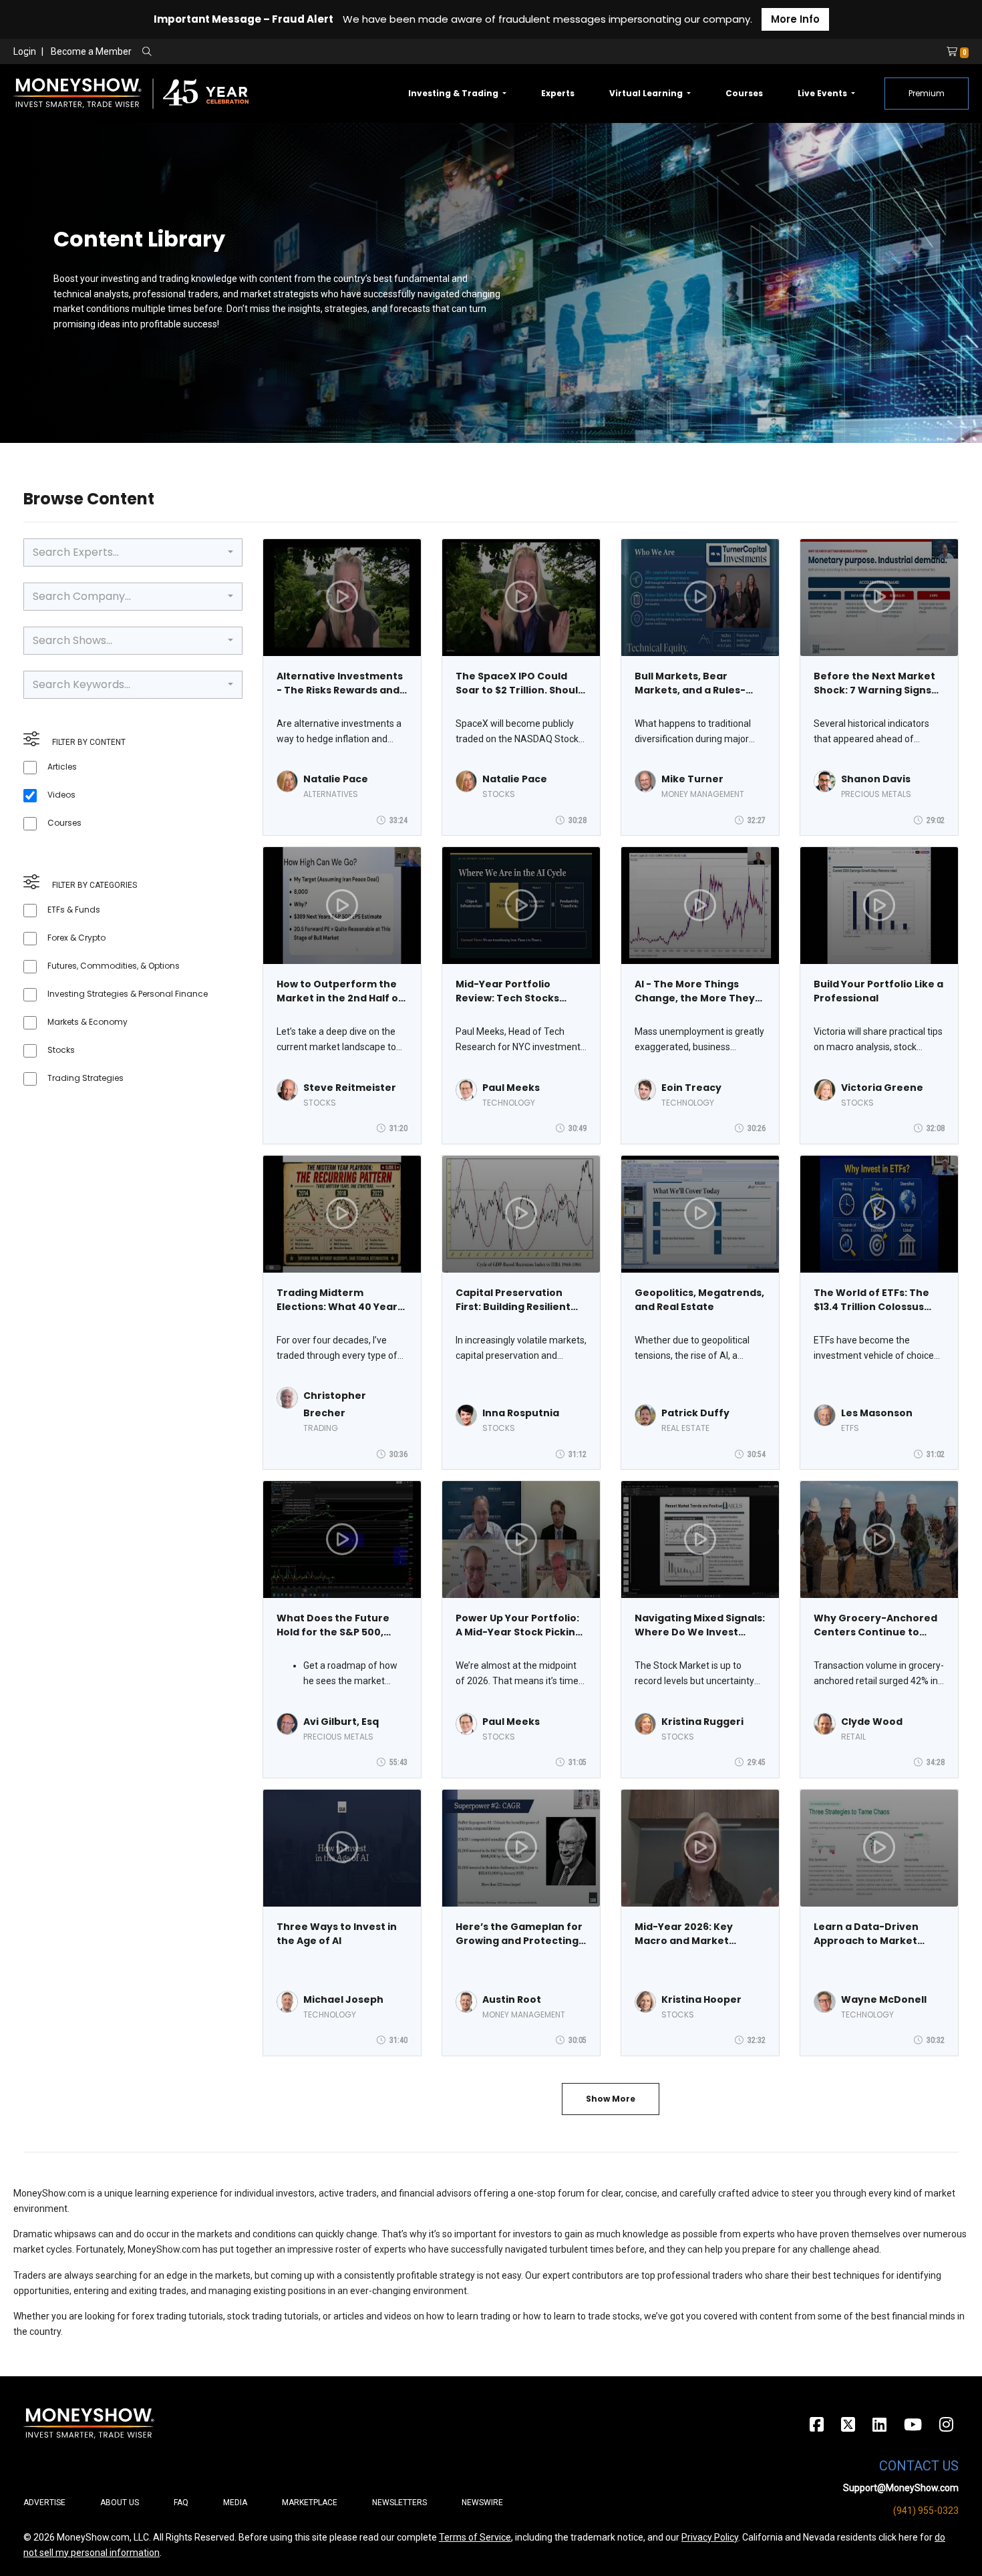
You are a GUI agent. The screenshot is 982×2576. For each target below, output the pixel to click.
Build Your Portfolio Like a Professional (878, 991)
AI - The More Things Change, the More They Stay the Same (695, 991)
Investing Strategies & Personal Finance (128, 994)
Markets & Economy (88, 1022)
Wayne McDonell (884, 1999)
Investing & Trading (454, 93)
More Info (795, 19)
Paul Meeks (511, 1088)
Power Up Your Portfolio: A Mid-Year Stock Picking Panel (519, 1625)
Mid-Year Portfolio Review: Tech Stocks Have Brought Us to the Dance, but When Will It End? (515, 991)
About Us (120, 2503)
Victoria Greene (882, 1088)
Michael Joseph (343, 1999)
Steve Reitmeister (350, 1088)
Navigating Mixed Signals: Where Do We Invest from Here (700, 1625)
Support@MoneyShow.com (901, 2488)
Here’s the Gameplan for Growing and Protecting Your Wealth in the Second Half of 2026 (519, 1934)
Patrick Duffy (695, 1413)
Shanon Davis (876, 779)
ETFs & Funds (74, 910)
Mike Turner (692, 779)
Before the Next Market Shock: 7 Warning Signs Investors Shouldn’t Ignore (874, 683)
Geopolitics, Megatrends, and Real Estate (699, 1300)
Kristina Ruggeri (702, 1722)
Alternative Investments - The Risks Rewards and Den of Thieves (340, 683)
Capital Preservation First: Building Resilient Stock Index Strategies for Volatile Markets (514, 1300)
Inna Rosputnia (521, 1413)
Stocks (61, 1050)
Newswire (482, 2503)
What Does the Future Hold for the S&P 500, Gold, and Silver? (333, 1625)
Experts (558, 93)
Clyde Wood (872, 1722)
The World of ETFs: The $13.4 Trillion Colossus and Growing (871, 1300)
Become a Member (91, 51)
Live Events (823, 93)
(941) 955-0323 (926, 2511)
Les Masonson (877, 1413)
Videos (61, 795)
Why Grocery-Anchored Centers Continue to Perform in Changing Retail (875, 1625)
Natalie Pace (336, 779)
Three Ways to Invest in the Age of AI (337, 1934)
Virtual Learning (647, 93)
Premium (927, 93)
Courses (744, 93)
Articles (62, 767)
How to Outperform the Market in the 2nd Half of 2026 (340, 991)
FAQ (181, 2503)
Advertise (44, 2503)
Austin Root (512, 1999)
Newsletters (399, 2503)
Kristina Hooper (701, 1999)
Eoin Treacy (691, 1088)
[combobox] (133, 552)
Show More (611, 2099)
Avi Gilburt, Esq (341, 1722)
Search (291, 52)
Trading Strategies (86, 1078)
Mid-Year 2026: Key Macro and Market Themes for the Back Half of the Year (700, 1934)
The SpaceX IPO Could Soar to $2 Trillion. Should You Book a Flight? (520, 683)
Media (235, 2503)
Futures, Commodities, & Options (114, 966)
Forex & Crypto (76, 938)
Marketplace (310, 2503)
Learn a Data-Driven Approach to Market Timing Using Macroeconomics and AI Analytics (875, 1934)
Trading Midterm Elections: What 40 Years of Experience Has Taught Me (340, 1300)
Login (25, 51)
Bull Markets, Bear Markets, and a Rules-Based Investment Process (690, 683)
